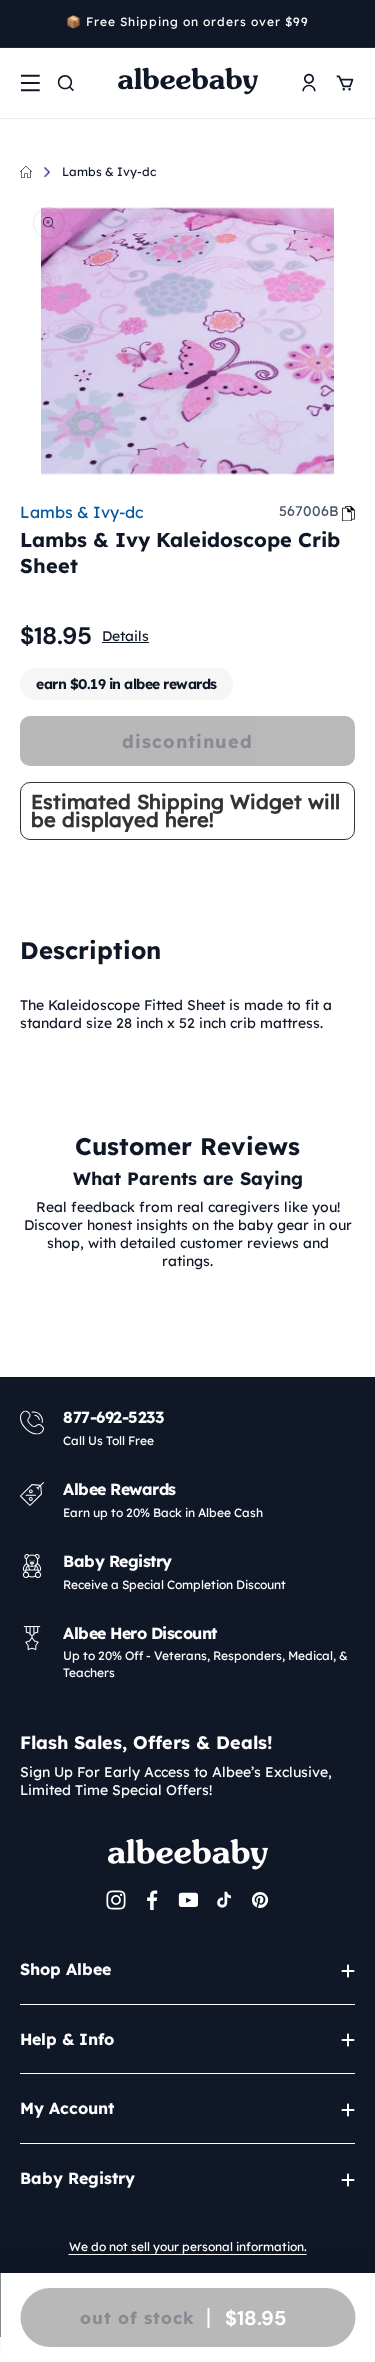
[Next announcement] (348, 24)
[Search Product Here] (66, 83)
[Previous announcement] (27, 24)
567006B (309, 511)
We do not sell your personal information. (188, 2246)
